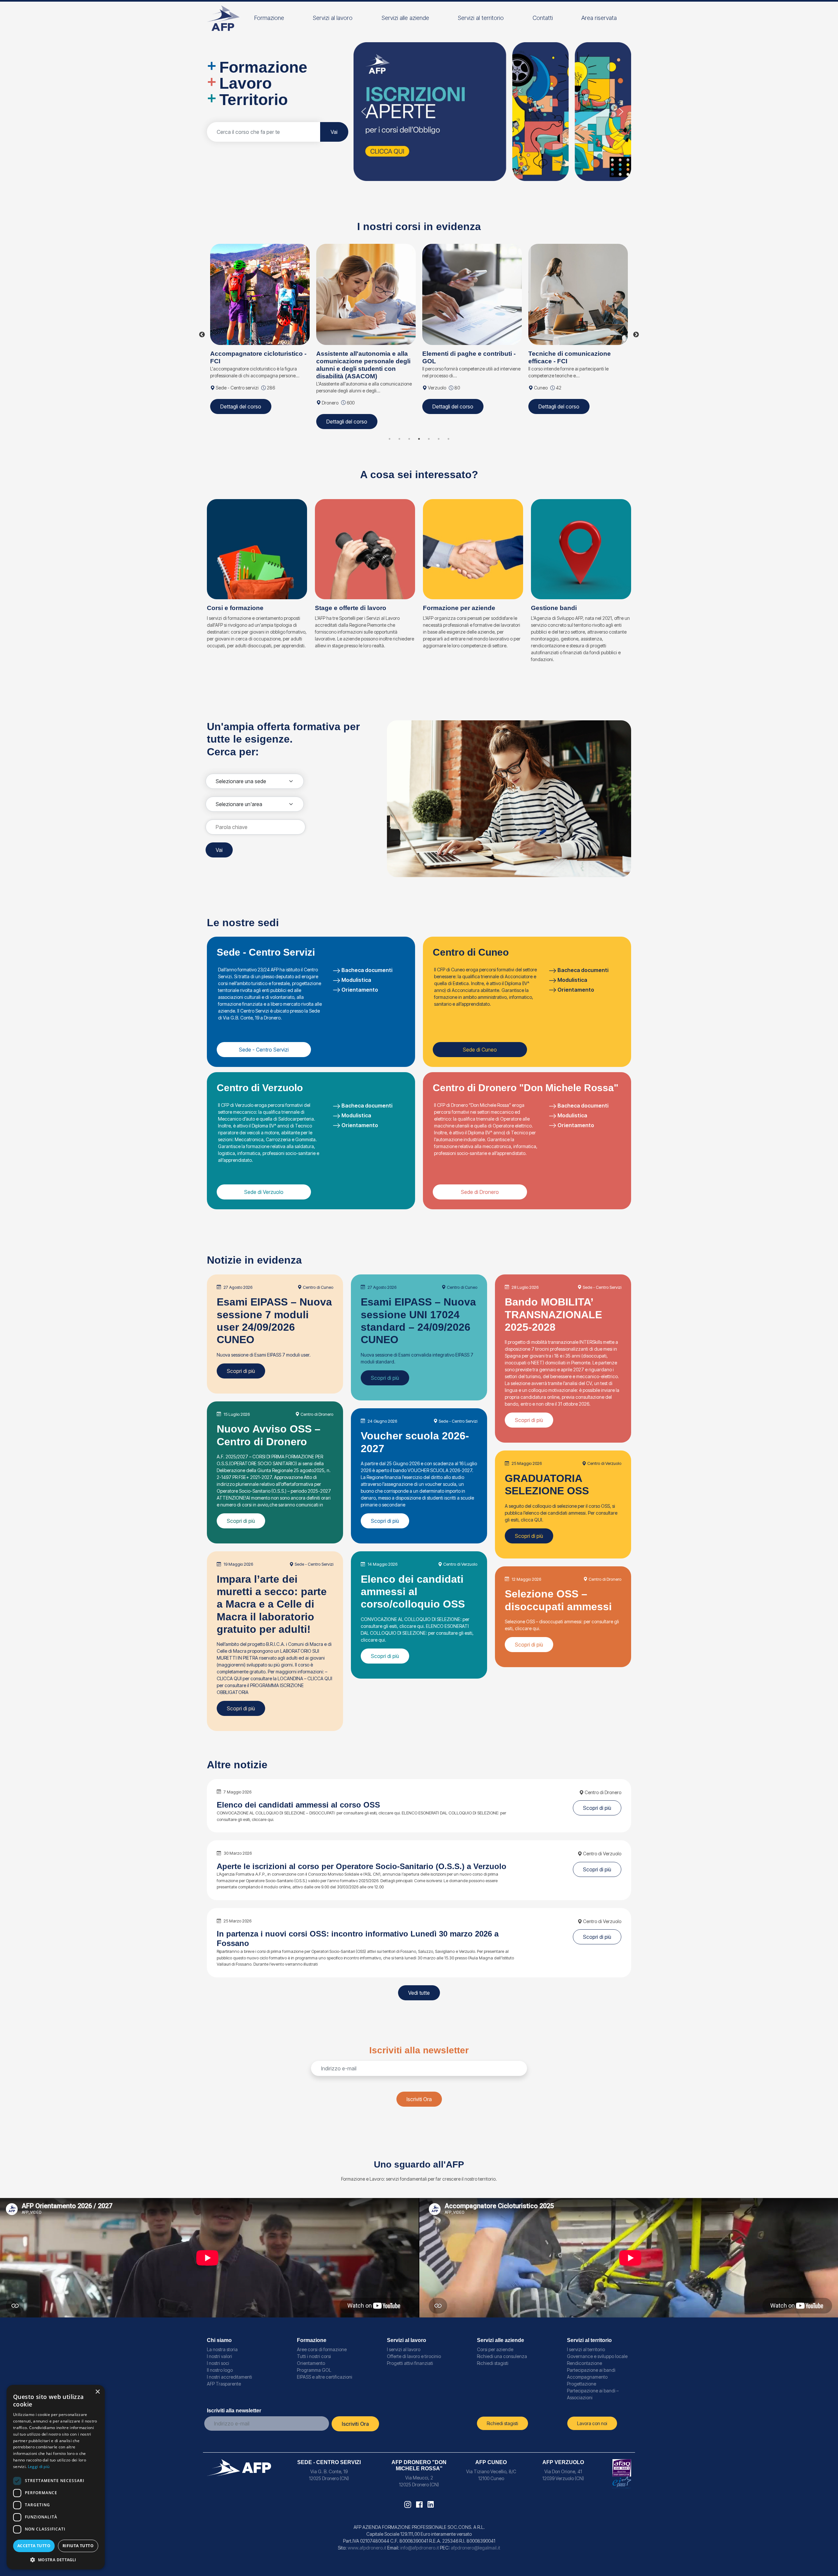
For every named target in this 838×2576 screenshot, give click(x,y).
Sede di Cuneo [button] (480, 1050)
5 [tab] (429, 439)
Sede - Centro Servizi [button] (264, 1050)
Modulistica (356, 980)
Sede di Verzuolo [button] (264, 1192)
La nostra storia (222, 2349)
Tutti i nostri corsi (314, 2356)
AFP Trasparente (224, 2384)
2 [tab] (399, 439)
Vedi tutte (419, 1993)
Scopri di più (241, 1371)
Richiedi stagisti (493, 2363)
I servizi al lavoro (404, 2349)
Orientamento (360, 990)
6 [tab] (439, 439)
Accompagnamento (587, 2377)
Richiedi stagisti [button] (502, 2423)
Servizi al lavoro (333, 18)
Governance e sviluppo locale (597, 2356)
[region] (492, 112)
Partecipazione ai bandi (591, 2370)
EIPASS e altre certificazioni (325, 2377)
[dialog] (56, 2477)
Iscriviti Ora (419, 2099)
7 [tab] (448, 439)
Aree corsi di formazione (322, 2349)
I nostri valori (219, 2356)
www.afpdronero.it (367, 2548)
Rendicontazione (584, 2363)
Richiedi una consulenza (502, 2356)
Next (636, 335)
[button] (492, 112)
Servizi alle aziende (405, 18)
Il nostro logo (220, 2370)
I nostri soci (218, 2363)
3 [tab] (409, 439)
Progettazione (582, 2384)
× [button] (97, 2392)
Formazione (269, 18)
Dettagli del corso (241, 422)
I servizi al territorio (586, 2349)
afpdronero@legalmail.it (475, 2548)
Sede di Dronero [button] (480, 1192)
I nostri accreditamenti (229, 2377)
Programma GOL (314, 2370)
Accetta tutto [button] (34, 2546)
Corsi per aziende (495, 2349)
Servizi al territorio (481, 18)
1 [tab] (390, 439)
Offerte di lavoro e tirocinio (414, 2356)
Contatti (543, 18)
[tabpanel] (260, 335)
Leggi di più (39, 2467)
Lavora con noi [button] (592, 2423)
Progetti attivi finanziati (410, 2363)
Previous (202, 335)
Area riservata (599, 18)
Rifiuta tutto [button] (78, 2546)
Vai (334, 132)
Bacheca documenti (367, 970)
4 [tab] (419, 439)
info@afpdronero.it (420, 2548)
